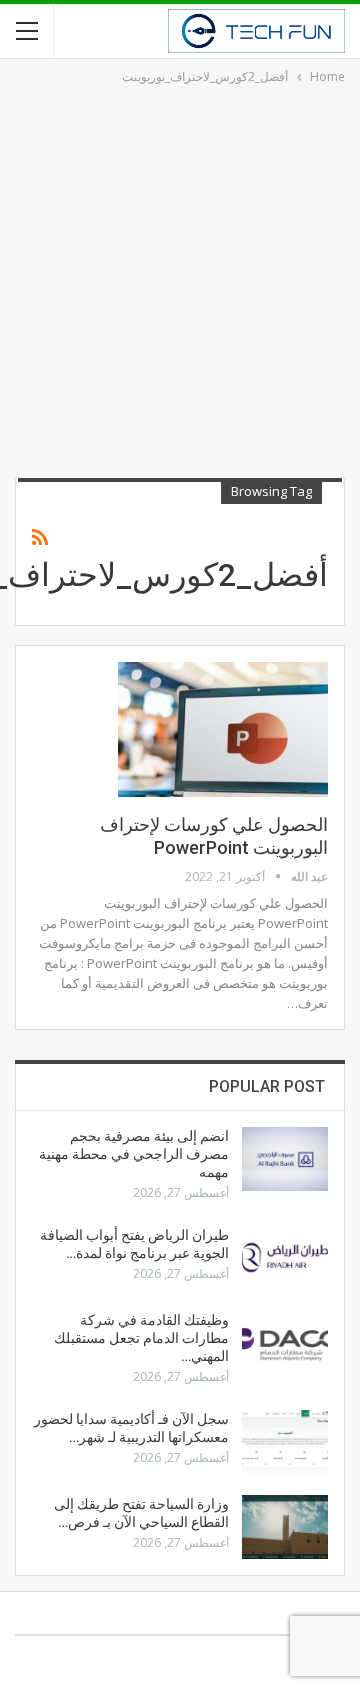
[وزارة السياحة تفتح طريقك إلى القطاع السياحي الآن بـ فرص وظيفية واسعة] (285, 1527)
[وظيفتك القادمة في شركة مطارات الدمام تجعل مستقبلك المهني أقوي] (285, 1343)
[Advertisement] (180, 278)
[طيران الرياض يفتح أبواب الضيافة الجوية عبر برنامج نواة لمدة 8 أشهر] (285, 1258)
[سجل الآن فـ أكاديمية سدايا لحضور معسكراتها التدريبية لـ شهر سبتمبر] (285, 1442)
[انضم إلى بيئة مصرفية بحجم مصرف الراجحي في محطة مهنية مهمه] (285, 1159)
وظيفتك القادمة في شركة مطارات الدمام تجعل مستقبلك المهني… (141, 1338)
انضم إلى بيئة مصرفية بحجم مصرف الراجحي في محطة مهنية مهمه (134, 1154)
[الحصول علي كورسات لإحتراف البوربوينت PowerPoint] (223, 729)
